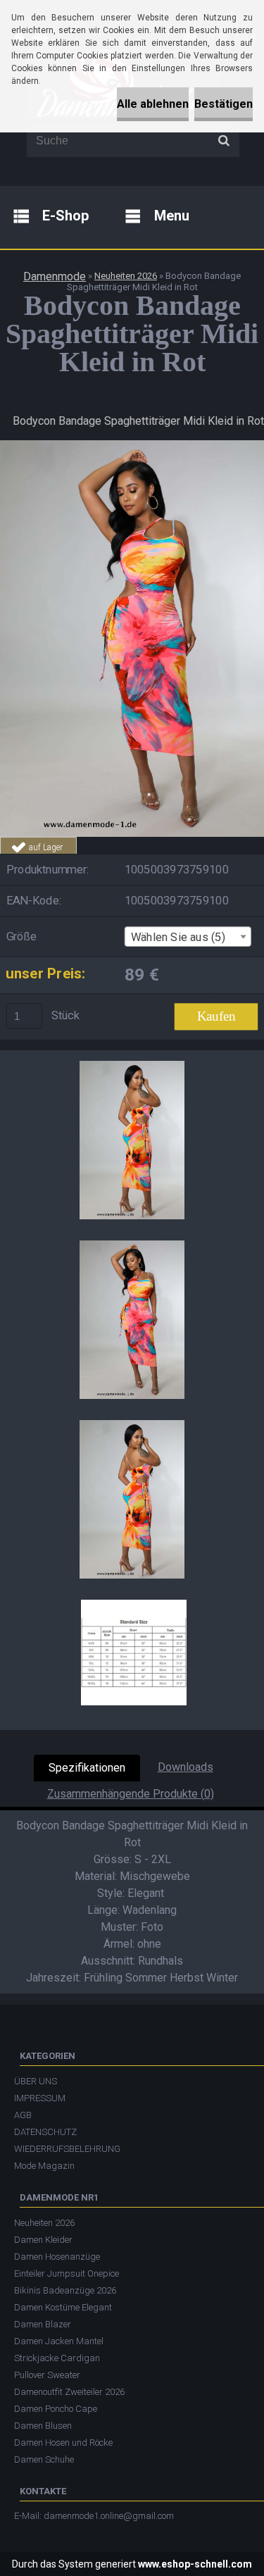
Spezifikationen (87, 1768)
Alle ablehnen (153, 104)
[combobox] (188, 937)
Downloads (186, 1767)
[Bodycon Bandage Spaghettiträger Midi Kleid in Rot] (132, 446)
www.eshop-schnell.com (195, 2564)
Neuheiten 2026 (126, 276)
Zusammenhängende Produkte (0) (131, 1794)
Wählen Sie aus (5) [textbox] (178, 937)
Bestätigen (224, 104)
